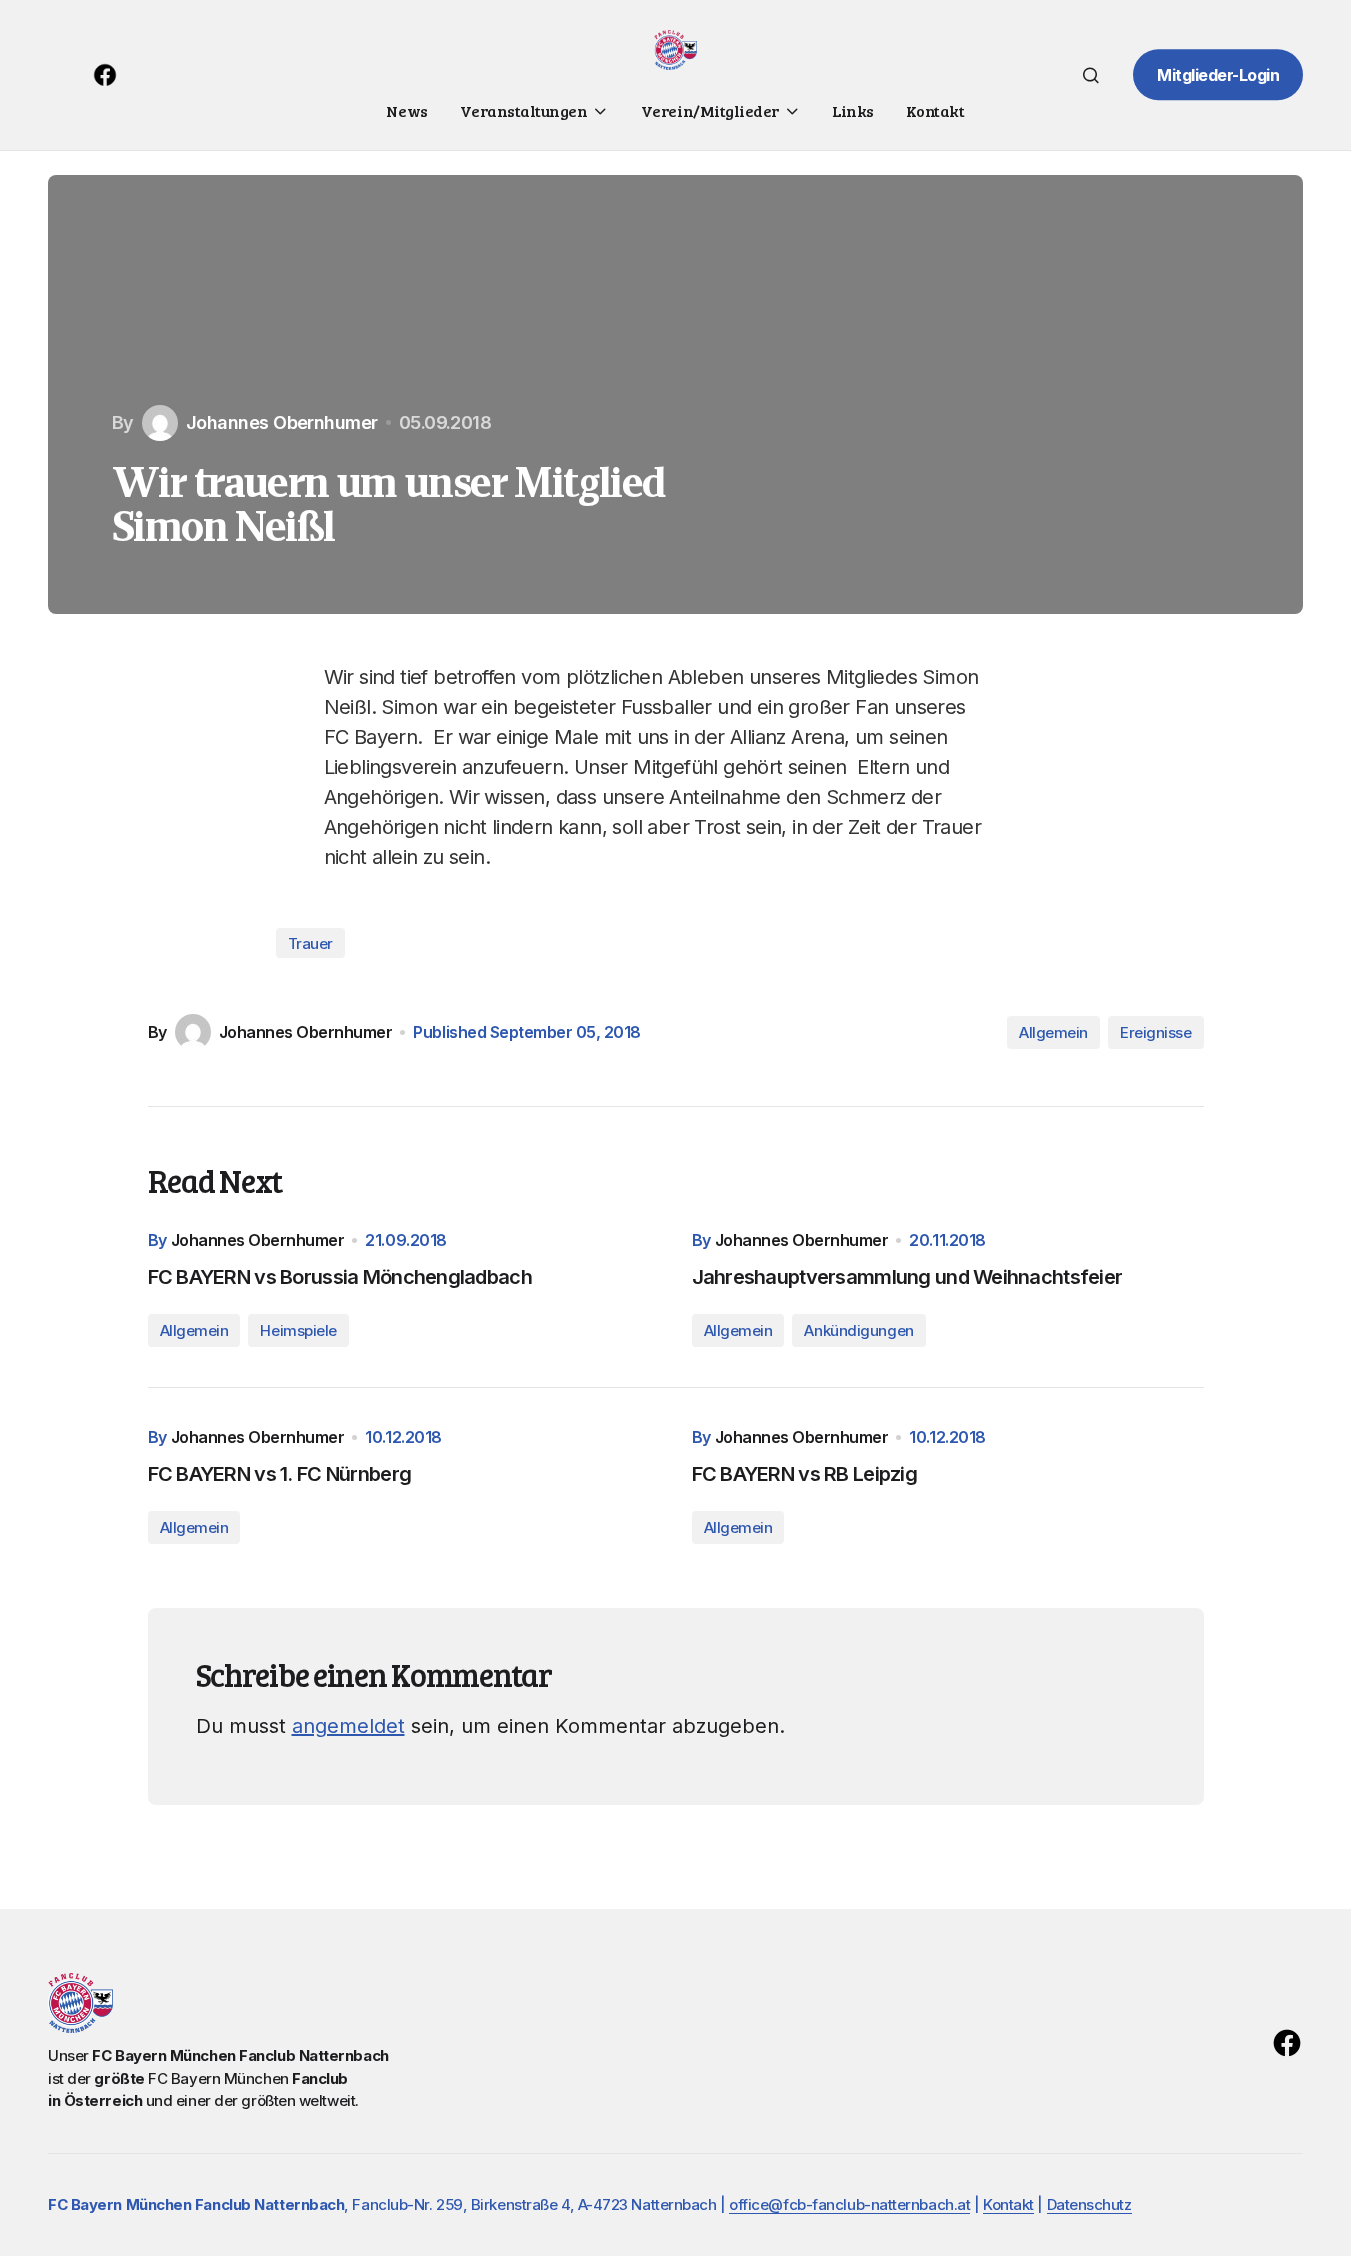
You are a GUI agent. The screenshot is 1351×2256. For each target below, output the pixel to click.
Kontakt (1008, 2204)
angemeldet (348, 1726)
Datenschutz (1089, 2204)
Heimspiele (298, 1330)
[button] (1091, 75)
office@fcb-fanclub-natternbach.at (849, 2204)
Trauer (310, 943)
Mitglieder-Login (1218, 75)
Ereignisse (1156, 1032)
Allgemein (1053, 1032)
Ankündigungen (858, 1330)
